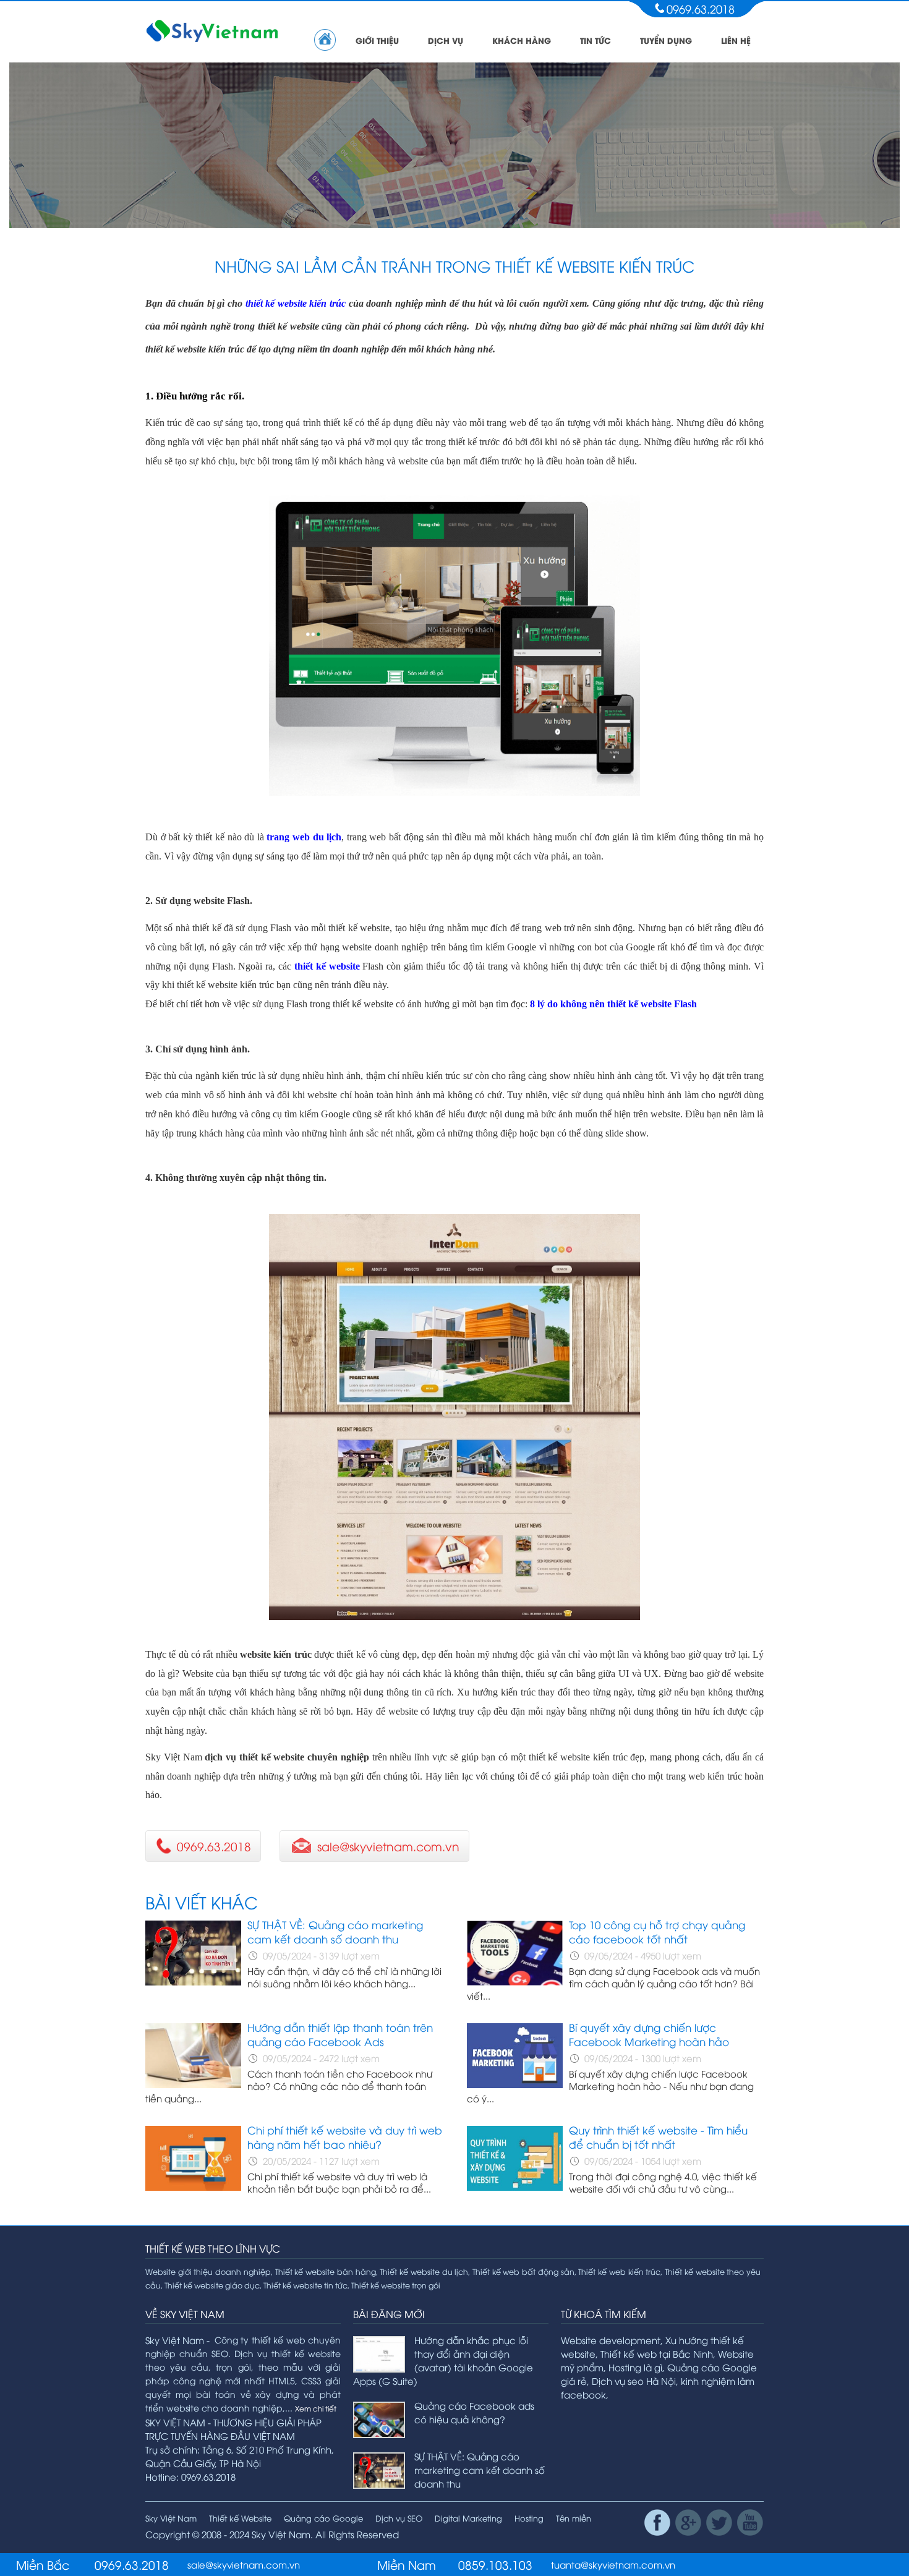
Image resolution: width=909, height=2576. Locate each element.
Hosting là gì (635, 2367)
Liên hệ (736, 40)
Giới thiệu (377, 40)
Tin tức (595, 40)
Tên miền (574, 2518)
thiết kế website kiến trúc (296, 303)
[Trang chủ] (325, 40)
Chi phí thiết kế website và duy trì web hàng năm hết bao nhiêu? (345, 2137)
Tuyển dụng (666, 40)
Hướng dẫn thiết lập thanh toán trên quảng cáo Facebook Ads (340, 2034)
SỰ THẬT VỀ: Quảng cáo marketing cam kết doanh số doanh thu (335, 1932)
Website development (611, 2340)
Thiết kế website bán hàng (326, 2271)
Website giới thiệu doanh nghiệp (208, 2271)
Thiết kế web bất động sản (523, 2271)
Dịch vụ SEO (399, 2518)
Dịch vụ (446, 40)
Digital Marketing (468, 2518)
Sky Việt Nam (171, 2518)
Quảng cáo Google (323, 2518)
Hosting (529, 2518)
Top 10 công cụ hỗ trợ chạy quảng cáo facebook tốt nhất (657, 1932)
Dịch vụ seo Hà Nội (634, 2381)
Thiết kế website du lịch (424, 2271)
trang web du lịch (304, 837)
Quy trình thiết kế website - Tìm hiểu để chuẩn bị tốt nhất (658, 2137)
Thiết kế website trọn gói (396, 2285)
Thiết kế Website (240, 2518)
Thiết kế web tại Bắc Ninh (657, 2353)
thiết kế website (329, 966)
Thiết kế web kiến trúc (619, 2271)
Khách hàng (522, 40)
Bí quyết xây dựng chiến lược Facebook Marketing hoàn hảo (649, 2034)
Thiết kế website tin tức (305, 2285)
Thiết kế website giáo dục (212, 2285)
